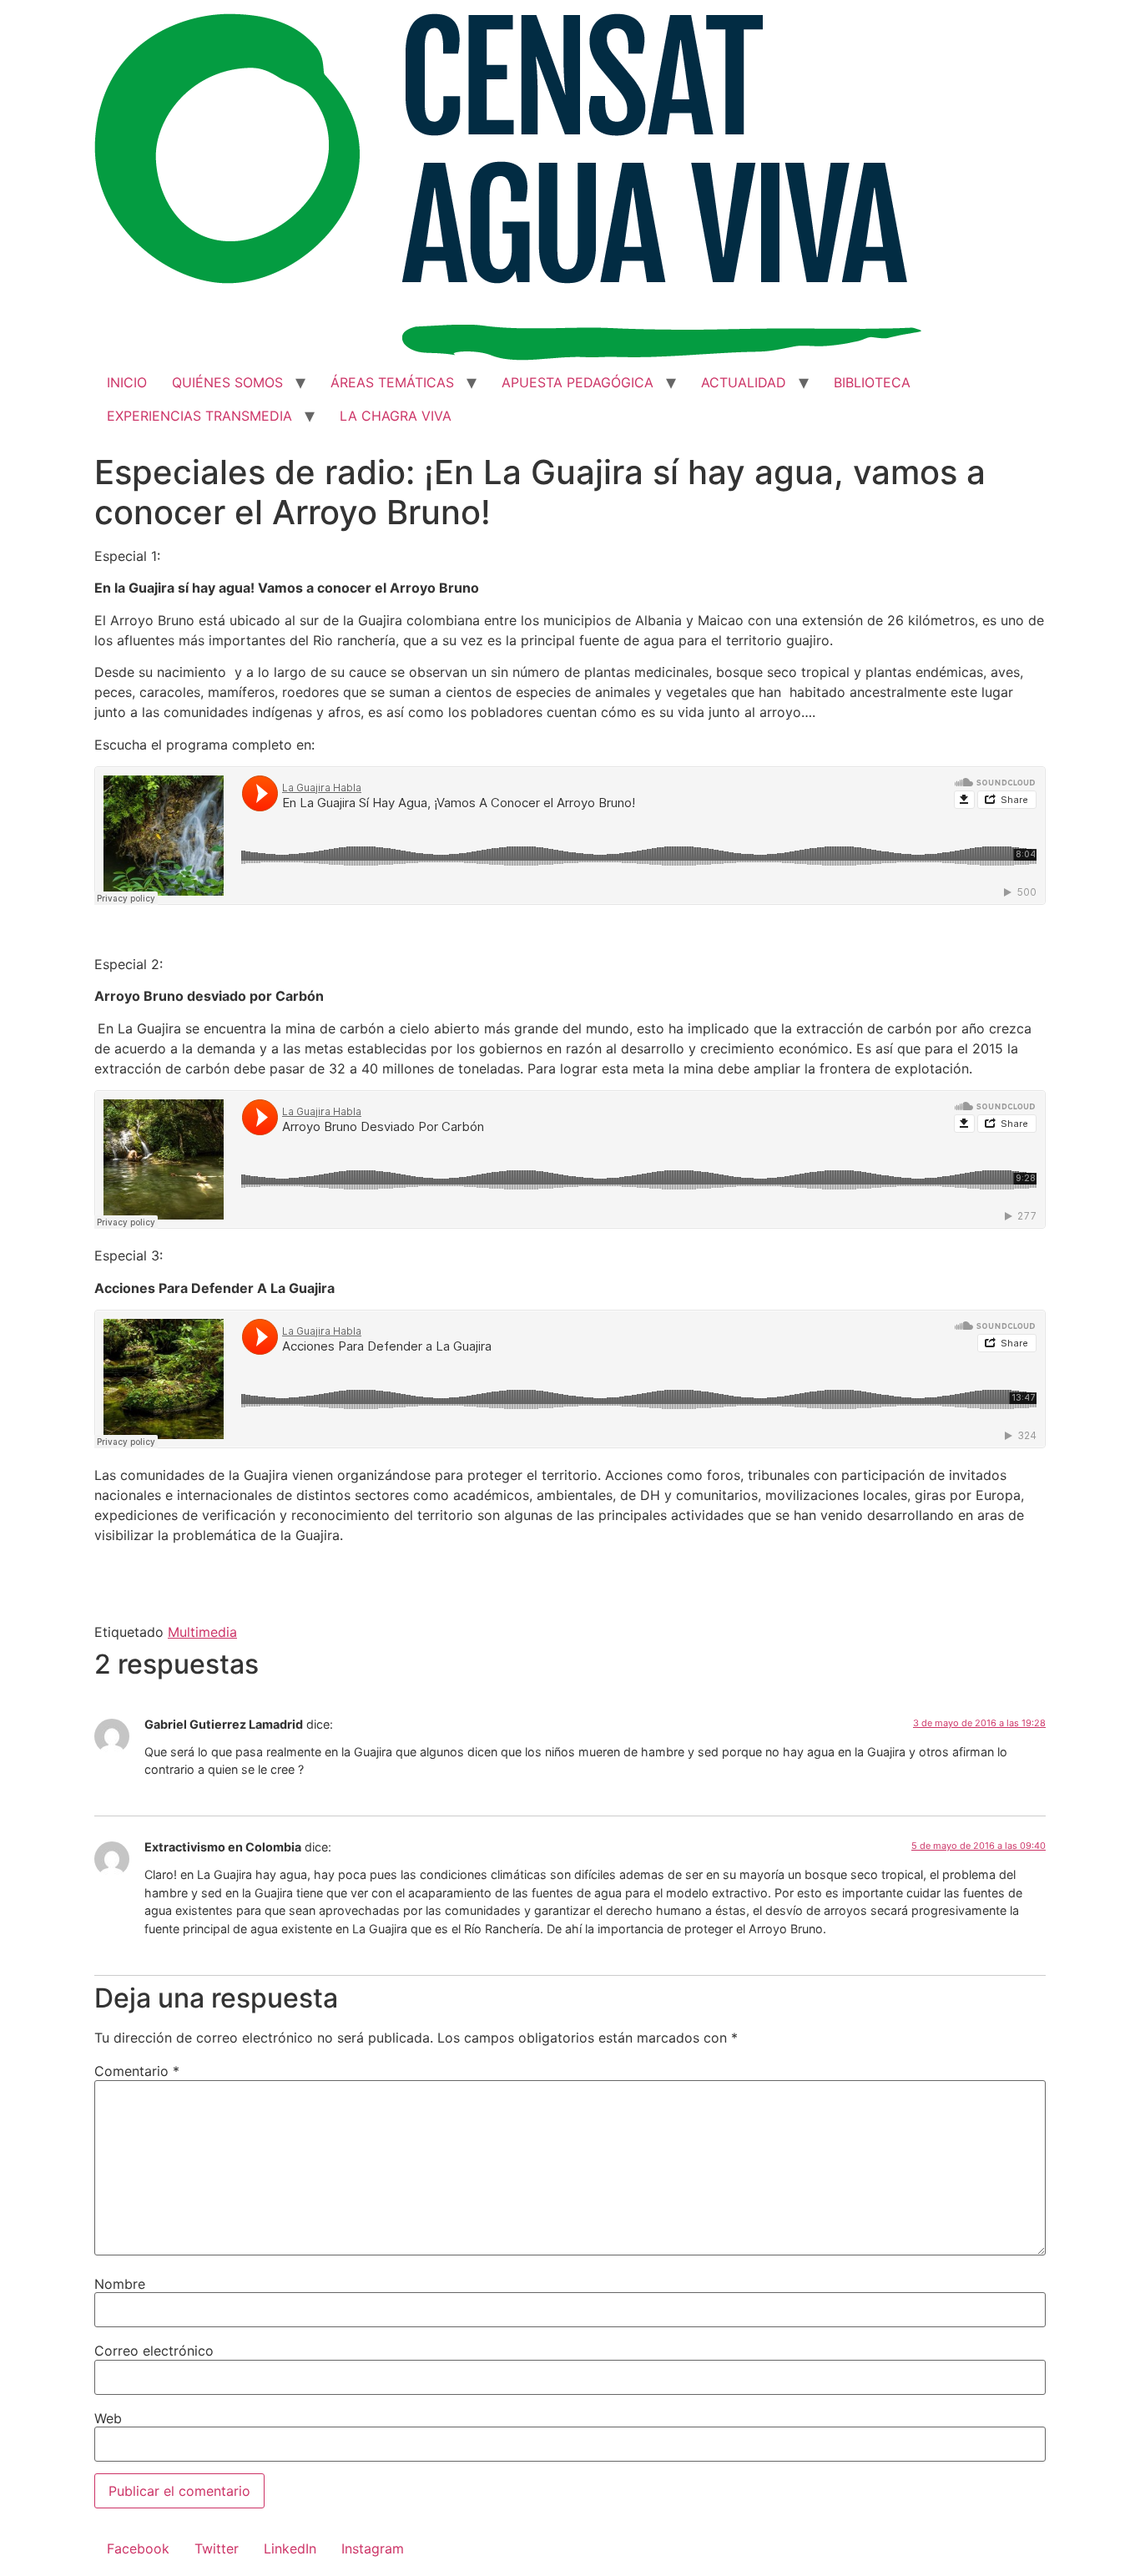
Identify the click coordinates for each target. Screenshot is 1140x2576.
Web (108, 2418)
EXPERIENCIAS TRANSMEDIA (199, 416)
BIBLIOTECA (872, 382)
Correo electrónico (154, 2351)
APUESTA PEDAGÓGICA (578, 382)
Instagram (373, 2548)
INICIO (127, 382)
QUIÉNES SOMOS (227, 382)
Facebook (138, 2548)
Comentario (137, 2071)
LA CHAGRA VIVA (396, 416)
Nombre (120, 2284)
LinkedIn (290, 2548)
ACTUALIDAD (744, 382)
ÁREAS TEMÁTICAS (392, 382)
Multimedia (202, 1632)
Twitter (217, 2548)
